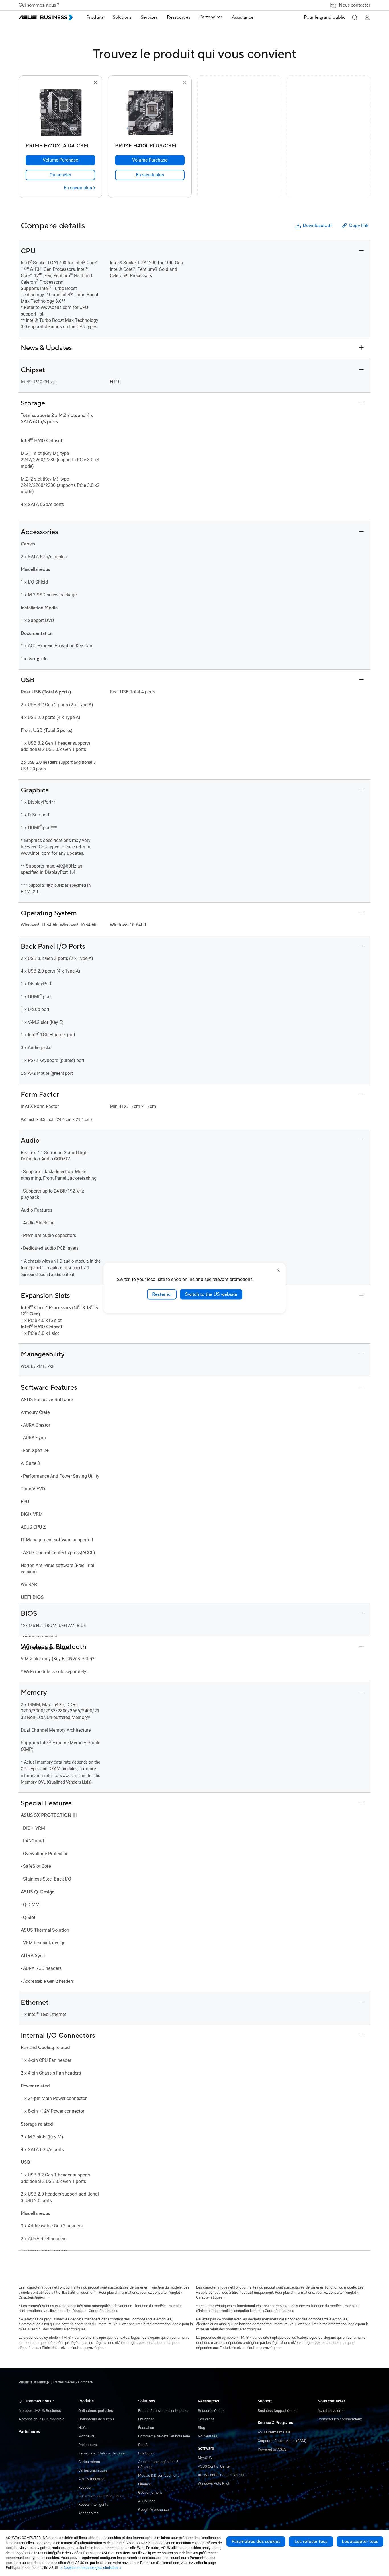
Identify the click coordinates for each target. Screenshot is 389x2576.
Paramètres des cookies (256, 2542)
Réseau (84, 2487)
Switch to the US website (211, 1294)
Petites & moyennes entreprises (164, 2411)
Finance (145, 2484)
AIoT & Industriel (92, 2479)
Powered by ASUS (272, 2449)
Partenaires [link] (211, 17)
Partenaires (29, 2431)
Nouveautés (208, 2436)
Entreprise (146, 2419)
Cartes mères (89, 2462)
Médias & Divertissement (158, 2475)
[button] (355, 17)
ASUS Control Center (214, 2466)
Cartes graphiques (93, 2470)
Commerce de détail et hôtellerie (164, 2436)
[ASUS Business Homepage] (46, 17)
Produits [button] (95, 17)
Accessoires (88, 2513)
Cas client (206, 2419)
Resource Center (211, 2411)
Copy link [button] (359, 226)
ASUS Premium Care (274, 2432)
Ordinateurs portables (96, 2411)
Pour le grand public (325, 17)
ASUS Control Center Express (221, 2475)
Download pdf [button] (317, 226)
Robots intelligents (93, 2504)
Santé (143, 2445)
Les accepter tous (360, 2542)
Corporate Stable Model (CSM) (282, 2441)
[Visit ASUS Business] (35, 2382)
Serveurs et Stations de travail (102, 2453)
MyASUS (205, 2458)
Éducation (146, 2428)
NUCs (83, 2428)
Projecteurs (88, 2445)
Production (147, 2453)
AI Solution (147, 2501)
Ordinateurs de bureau (96, 2419)
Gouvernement (150, 2492)
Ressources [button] (179, 17)
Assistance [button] (243, 17)
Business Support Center (278, 2411)
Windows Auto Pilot (214, 2483)
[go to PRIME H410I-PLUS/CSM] (150, 113)
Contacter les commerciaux (340, 2419)
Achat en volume (331, 2411)
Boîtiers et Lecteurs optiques (101, 2496)
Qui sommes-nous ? (39, 5)
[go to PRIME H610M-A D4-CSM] (60, 113)
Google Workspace (153, 2510)
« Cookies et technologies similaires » (91, 2568)
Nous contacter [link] (355, 5)
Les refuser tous (311, 2542)
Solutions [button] (122, 17)
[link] (60, 175)
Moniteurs (86, 2436)
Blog (201, 2428)
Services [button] (149, 17)
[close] (278, 1270)
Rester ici (162, 1294)
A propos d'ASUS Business (40, 2411)
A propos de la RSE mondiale (41, 2419)
